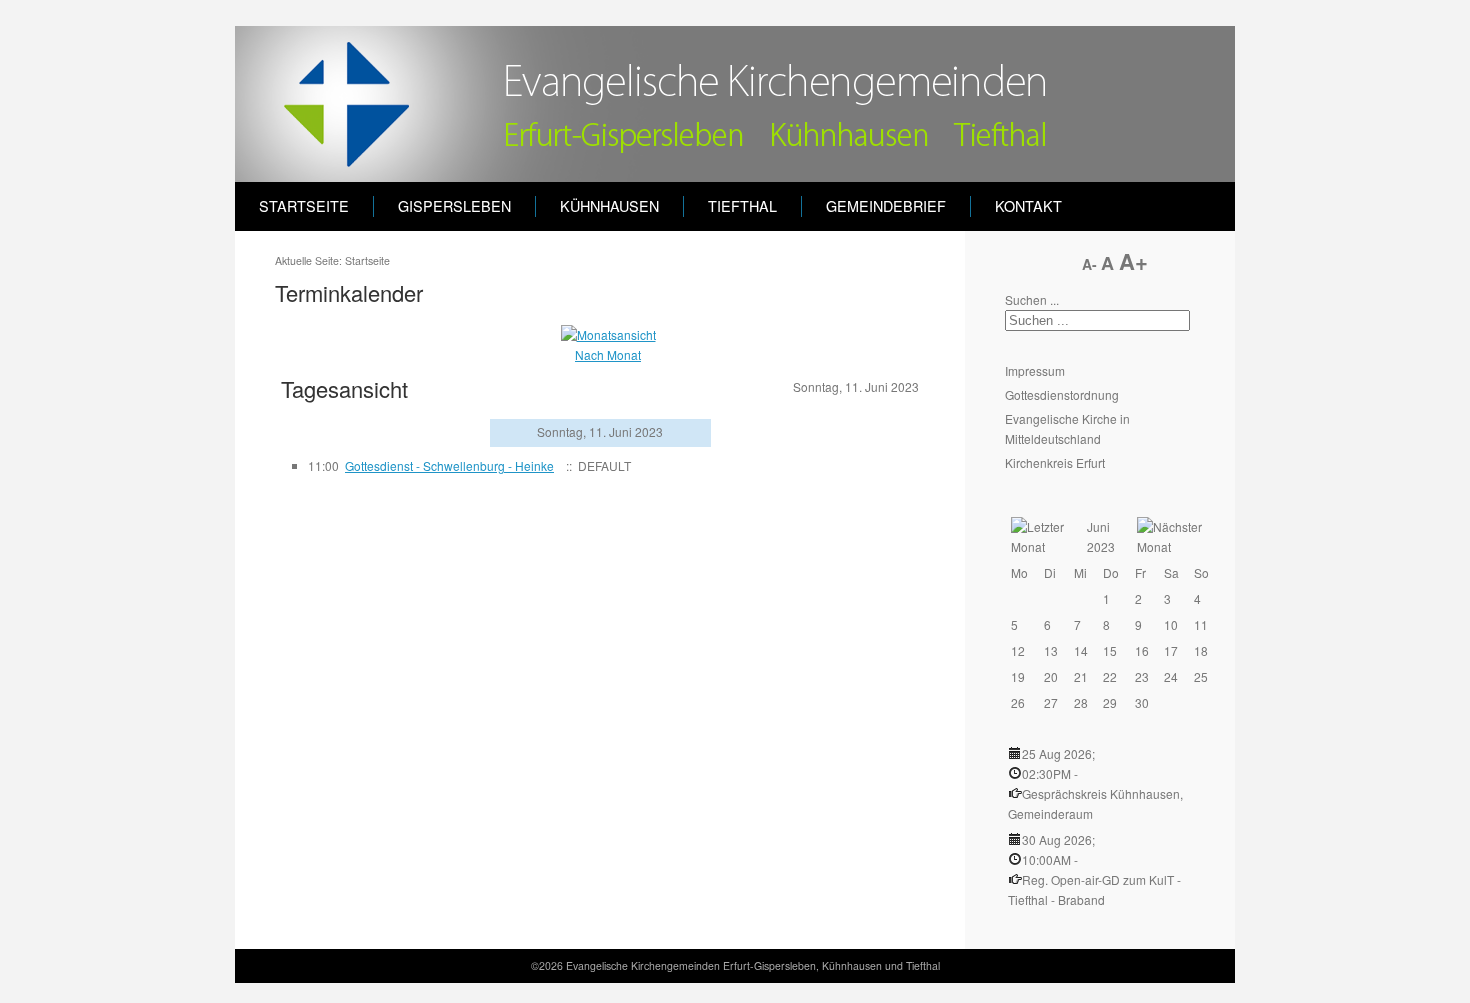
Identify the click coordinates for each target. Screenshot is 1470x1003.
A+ (1133, 261)
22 (1110, 676)
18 (1201, 650)
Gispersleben (454, 206)
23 (1142, 676)
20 (1051, 676)
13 (1051, 650)
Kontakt (1028, 206)
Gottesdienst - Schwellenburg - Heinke (449, 465)
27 (1051, 702)
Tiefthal (742, 206)
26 (1018, 702)
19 (1018, 676)
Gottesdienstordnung (1062, 394)
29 (1110, 702)
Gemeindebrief (886, 206)
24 (1171, 676)
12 (1018, 650)
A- (1091, 264)
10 (1171, 624)
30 (1142, 702)
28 (1081, 702)
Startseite (304, 206)
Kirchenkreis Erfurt (1055, 462)
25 (1201, 676)
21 (1081, 676)
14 (1081, 650)
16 (1142, 650)
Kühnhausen (609, 206)
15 (1110, 650)
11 (1201, 624)
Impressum (1035, 370)
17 (1171, 650)
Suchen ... (1032, 299)
